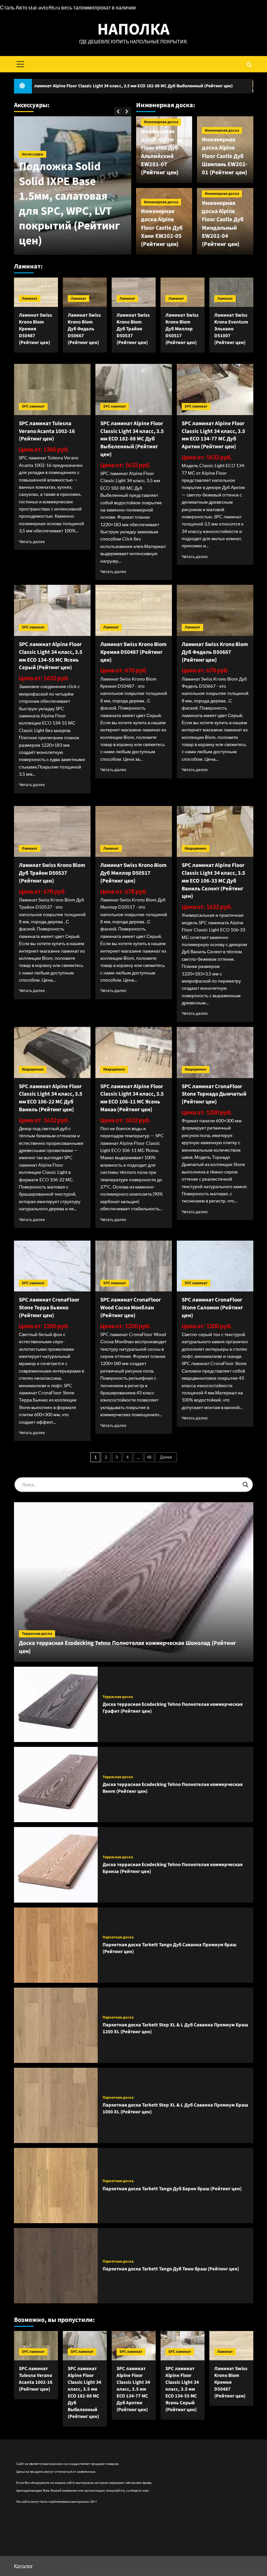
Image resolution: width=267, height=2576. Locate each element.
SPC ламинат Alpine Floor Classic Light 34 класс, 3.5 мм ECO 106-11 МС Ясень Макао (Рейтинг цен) (132, 1098)
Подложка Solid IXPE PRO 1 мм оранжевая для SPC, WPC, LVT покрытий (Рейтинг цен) (110, 211)
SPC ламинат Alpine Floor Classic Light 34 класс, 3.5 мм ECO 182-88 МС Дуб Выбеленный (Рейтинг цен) (132, 439)
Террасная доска (37, 1634)
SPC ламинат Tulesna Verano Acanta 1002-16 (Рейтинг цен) (47, 431)
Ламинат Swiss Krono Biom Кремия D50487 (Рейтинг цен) (35, 329)
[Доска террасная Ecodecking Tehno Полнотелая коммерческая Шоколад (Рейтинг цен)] (134, 1582)
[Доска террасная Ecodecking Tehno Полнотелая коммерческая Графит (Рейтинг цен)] (56, 1704)
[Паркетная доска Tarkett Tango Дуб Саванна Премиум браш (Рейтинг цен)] (56, 1945)
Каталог (23, 2566)
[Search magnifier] (246, 1485)
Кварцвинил (196, 849)
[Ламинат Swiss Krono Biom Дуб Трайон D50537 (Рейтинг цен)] (134, 292)
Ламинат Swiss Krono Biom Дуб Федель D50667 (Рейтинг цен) (84, 329)
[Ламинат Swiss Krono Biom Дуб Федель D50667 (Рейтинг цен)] (85, 292)
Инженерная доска (161, 122)
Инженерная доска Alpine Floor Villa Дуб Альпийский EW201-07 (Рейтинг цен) (160, 152)
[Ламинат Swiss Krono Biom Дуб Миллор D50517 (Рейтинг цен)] (183, 292)
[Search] (249, 64)
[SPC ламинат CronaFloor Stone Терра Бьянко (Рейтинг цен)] (52, 1266)
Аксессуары (70, 169)
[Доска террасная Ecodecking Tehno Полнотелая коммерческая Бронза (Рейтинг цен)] (56, 1865)
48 (149, 1457)
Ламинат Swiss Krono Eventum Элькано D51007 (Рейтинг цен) (231, 329)
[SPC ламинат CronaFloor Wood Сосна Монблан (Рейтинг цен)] (134, 1266)
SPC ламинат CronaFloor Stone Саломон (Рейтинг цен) (212, 1308)
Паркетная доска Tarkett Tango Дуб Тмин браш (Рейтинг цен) (171, 2269)
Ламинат (30, 299)
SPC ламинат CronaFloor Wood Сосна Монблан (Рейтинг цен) (131, 1308)
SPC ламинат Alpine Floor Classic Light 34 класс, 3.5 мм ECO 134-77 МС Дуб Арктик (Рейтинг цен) (213, 435)
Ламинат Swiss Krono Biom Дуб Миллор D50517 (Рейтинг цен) (182, 329)
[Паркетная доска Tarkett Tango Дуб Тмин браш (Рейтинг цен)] (56, 2266)
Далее (166, 1457)
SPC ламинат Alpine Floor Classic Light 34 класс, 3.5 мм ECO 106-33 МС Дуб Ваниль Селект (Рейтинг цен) (213, 881)
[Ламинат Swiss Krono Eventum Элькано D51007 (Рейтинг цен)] (231, 292)
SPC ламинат (33, 406)
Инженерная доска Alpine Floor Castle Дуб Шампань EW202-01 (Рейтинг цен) (225, 156)
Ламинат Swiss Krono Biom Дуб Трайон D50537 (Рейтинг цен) (133, 329)
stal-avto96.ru (44, 7)
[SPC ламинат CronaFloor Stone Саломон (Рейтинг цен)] (215, 1266)
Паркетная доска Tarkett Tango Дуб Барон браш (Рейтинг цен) (172, 2189)
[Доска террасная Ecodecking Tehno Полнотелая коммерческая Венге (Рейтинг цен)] (56, 1784)
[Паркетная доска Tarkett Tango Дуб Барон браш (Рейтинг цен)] (56, 2186)
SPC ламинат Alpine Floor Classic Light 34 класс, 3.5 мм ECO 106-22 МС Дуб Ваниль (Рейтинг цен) (51, 1098)
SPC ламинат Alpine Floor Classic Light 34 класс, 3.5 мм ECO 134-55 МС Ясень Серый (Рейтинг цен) (51, 656)
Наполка (133, 29)
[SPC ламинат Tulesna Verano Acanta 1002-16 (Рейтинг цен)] (52, 389)
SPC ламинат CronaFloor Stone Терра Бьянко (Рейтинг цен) (49, 1308)
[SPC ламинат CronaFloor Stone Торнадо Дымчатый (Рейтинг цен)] (215, 1052)
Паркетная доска (118, 1937)
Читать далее (32, 542)
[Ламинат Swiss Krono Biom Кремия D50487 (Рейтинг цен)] (36, 292)
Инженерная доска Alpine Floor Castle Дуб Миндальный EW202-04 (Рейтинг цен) (223, 224)
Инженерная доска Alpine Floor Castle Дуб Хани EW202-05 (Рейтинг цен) (162, 228)
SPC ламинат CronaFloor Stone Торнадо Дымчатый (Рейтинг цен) (214, 1094)
